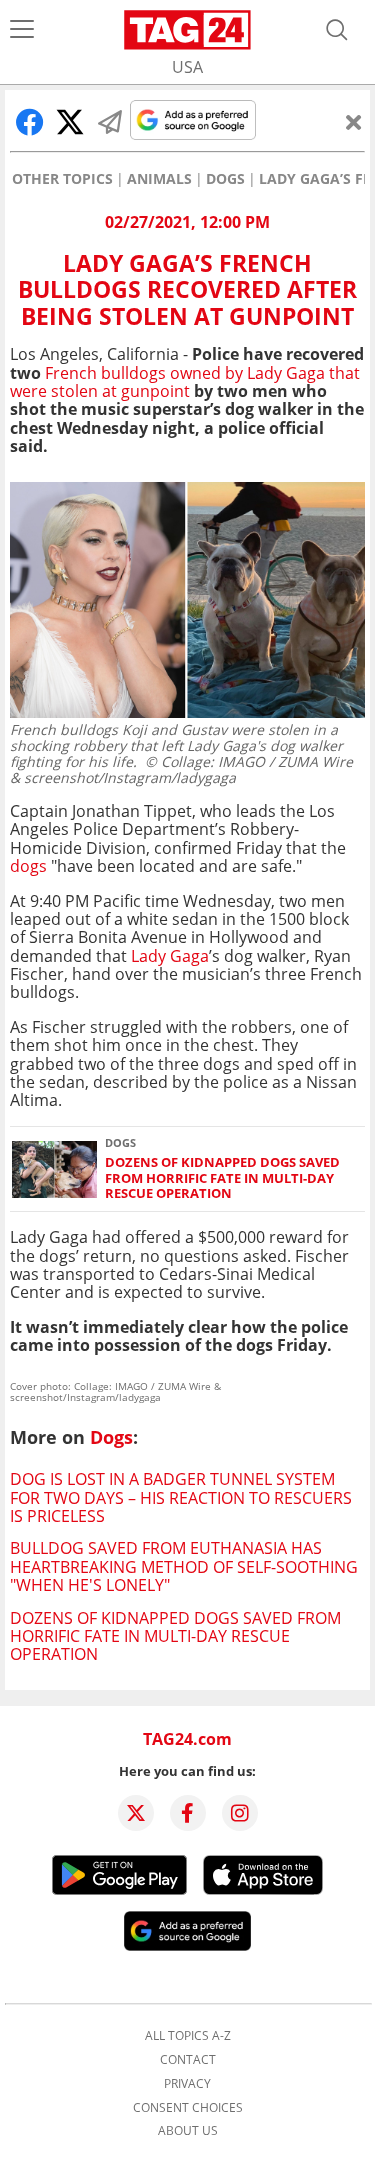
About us (188, 2131)
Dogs (225, 179)
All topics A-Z (188, 2036)
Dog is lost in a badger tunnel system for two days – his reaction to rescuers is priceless (181, 1497)
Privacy (187, 2084)
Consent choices (188, 2108)
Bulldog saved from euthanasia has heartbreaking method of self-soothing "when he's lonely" (184, 1566)
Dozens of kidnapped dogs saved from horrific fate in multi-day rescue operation (222, 1178)
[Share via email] (110, 122)
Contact (188, 2060)
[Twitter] (136, 1813)
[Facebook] (188, 1813)
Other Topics (62, 179)
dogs (28, 866)
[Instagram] (240, 1813)
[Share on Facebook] (30, 122)
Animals (159, 179)
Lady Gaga (170, 956)
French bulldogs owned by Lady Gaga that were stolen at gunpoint (185, 382)
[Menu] (22, 30)
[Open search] (337, 30)
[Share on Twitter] (70, 122)
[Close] (354, 122)
